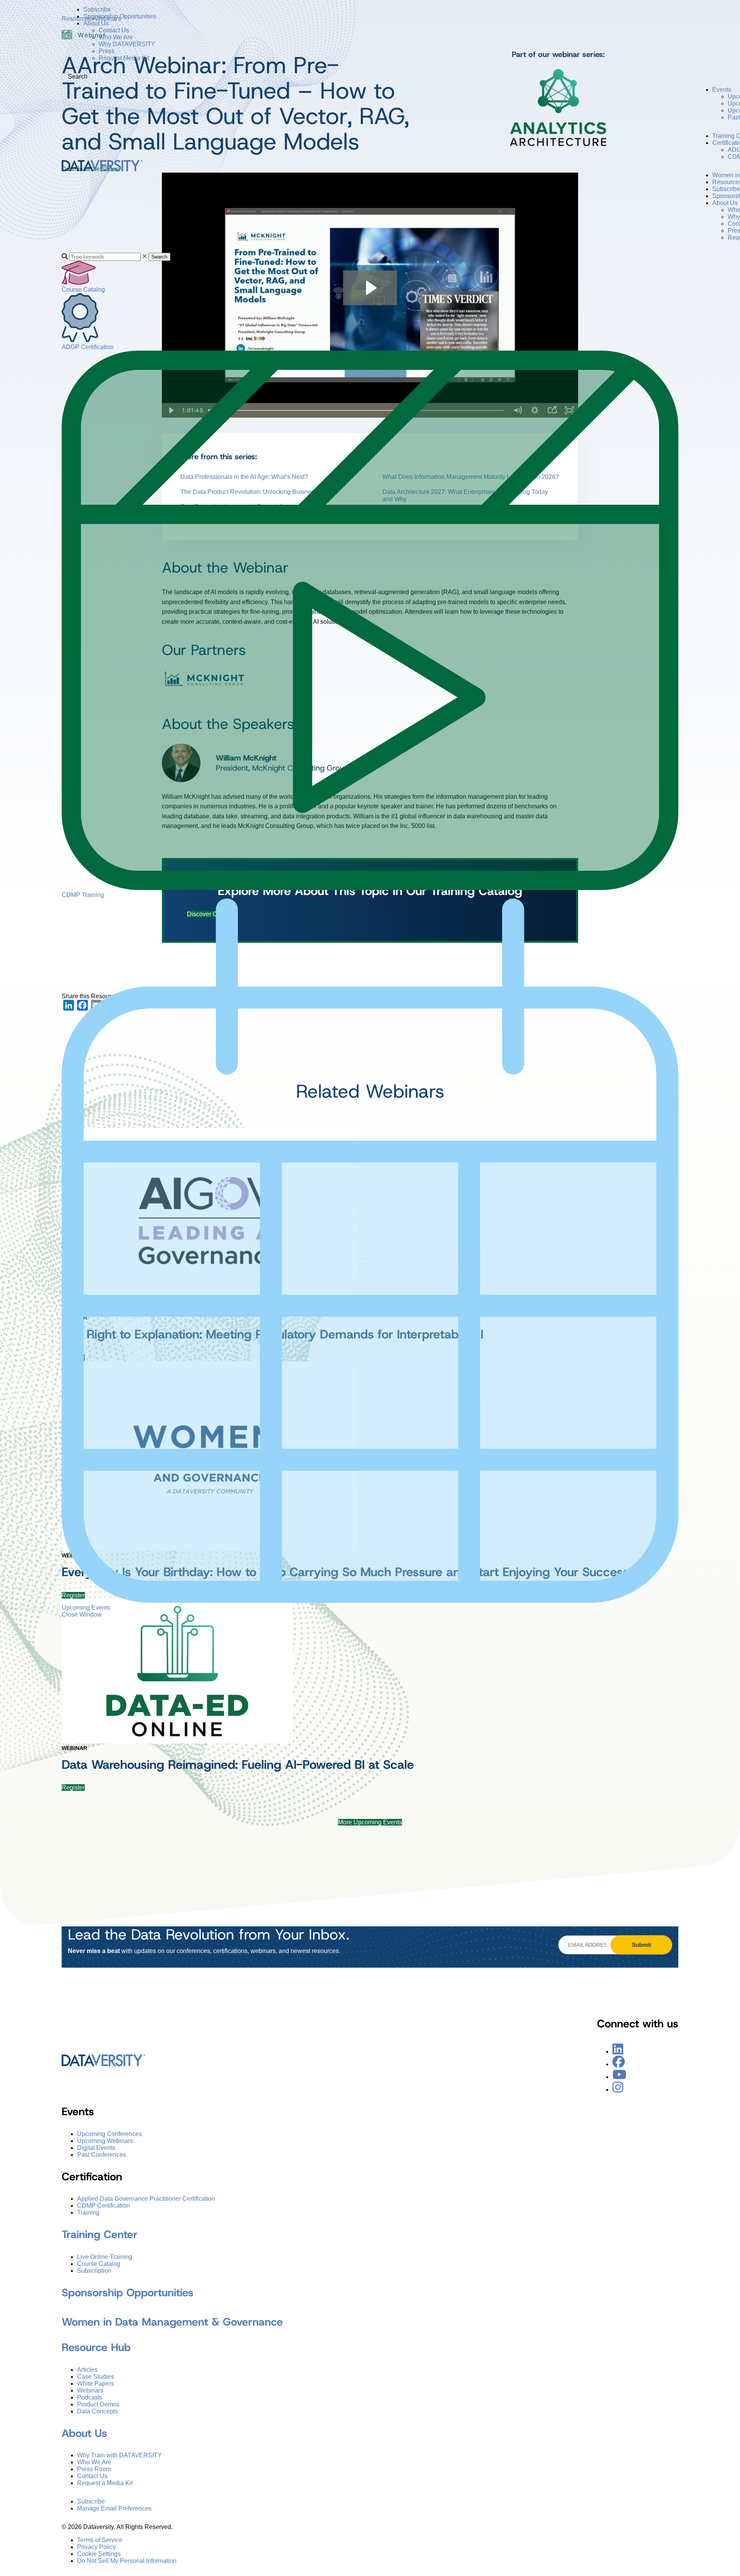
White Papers (96, 2384)
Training (88, 2212)
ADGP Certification (88, 347)
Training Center (100, 2234)
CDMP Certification (103, 2206)
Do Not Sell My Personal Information (127, 2561)
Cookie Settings (99, 2554)
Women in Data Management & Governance (172, 2322)
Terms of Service (100, 2540)
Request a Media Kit (105, 2483)
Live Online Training (105, 2257)
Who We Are (116, 37)
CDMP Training (83, 895)
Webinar (74, 1748)
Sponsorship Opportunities (120, 16)
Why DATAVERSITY (127, 44)
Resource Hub (96, 2347)
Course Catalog (83, 290)
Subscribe (97, 9)
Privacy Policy (97, 2547)
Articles (87, 2370)
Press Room (94, 2469)
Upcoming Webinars (105, 2141)
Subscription (94, 2271)
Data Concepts (98, 2411)
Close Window (82, 1615)
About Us (96, 23)
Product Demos (98, 2404)
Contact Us (114, 30)
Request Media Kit (124, 58)
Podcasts (90, 2397)
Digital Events (96, 2148)
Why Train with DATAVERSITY (119, 2455)
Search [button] (159, 257)
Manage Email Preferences (114, 2508)
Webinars (90, 2390)
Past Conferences (102, 2155)
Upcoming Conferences (109, 2134)
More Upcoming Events (370, 1822)
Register (73, 1788)
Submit (641, 1945)
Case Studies (96, 2377)
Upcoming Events (86, 1608)
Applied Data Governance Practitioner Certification (146, 2199)
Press (107, 51)
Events (722, 90)
